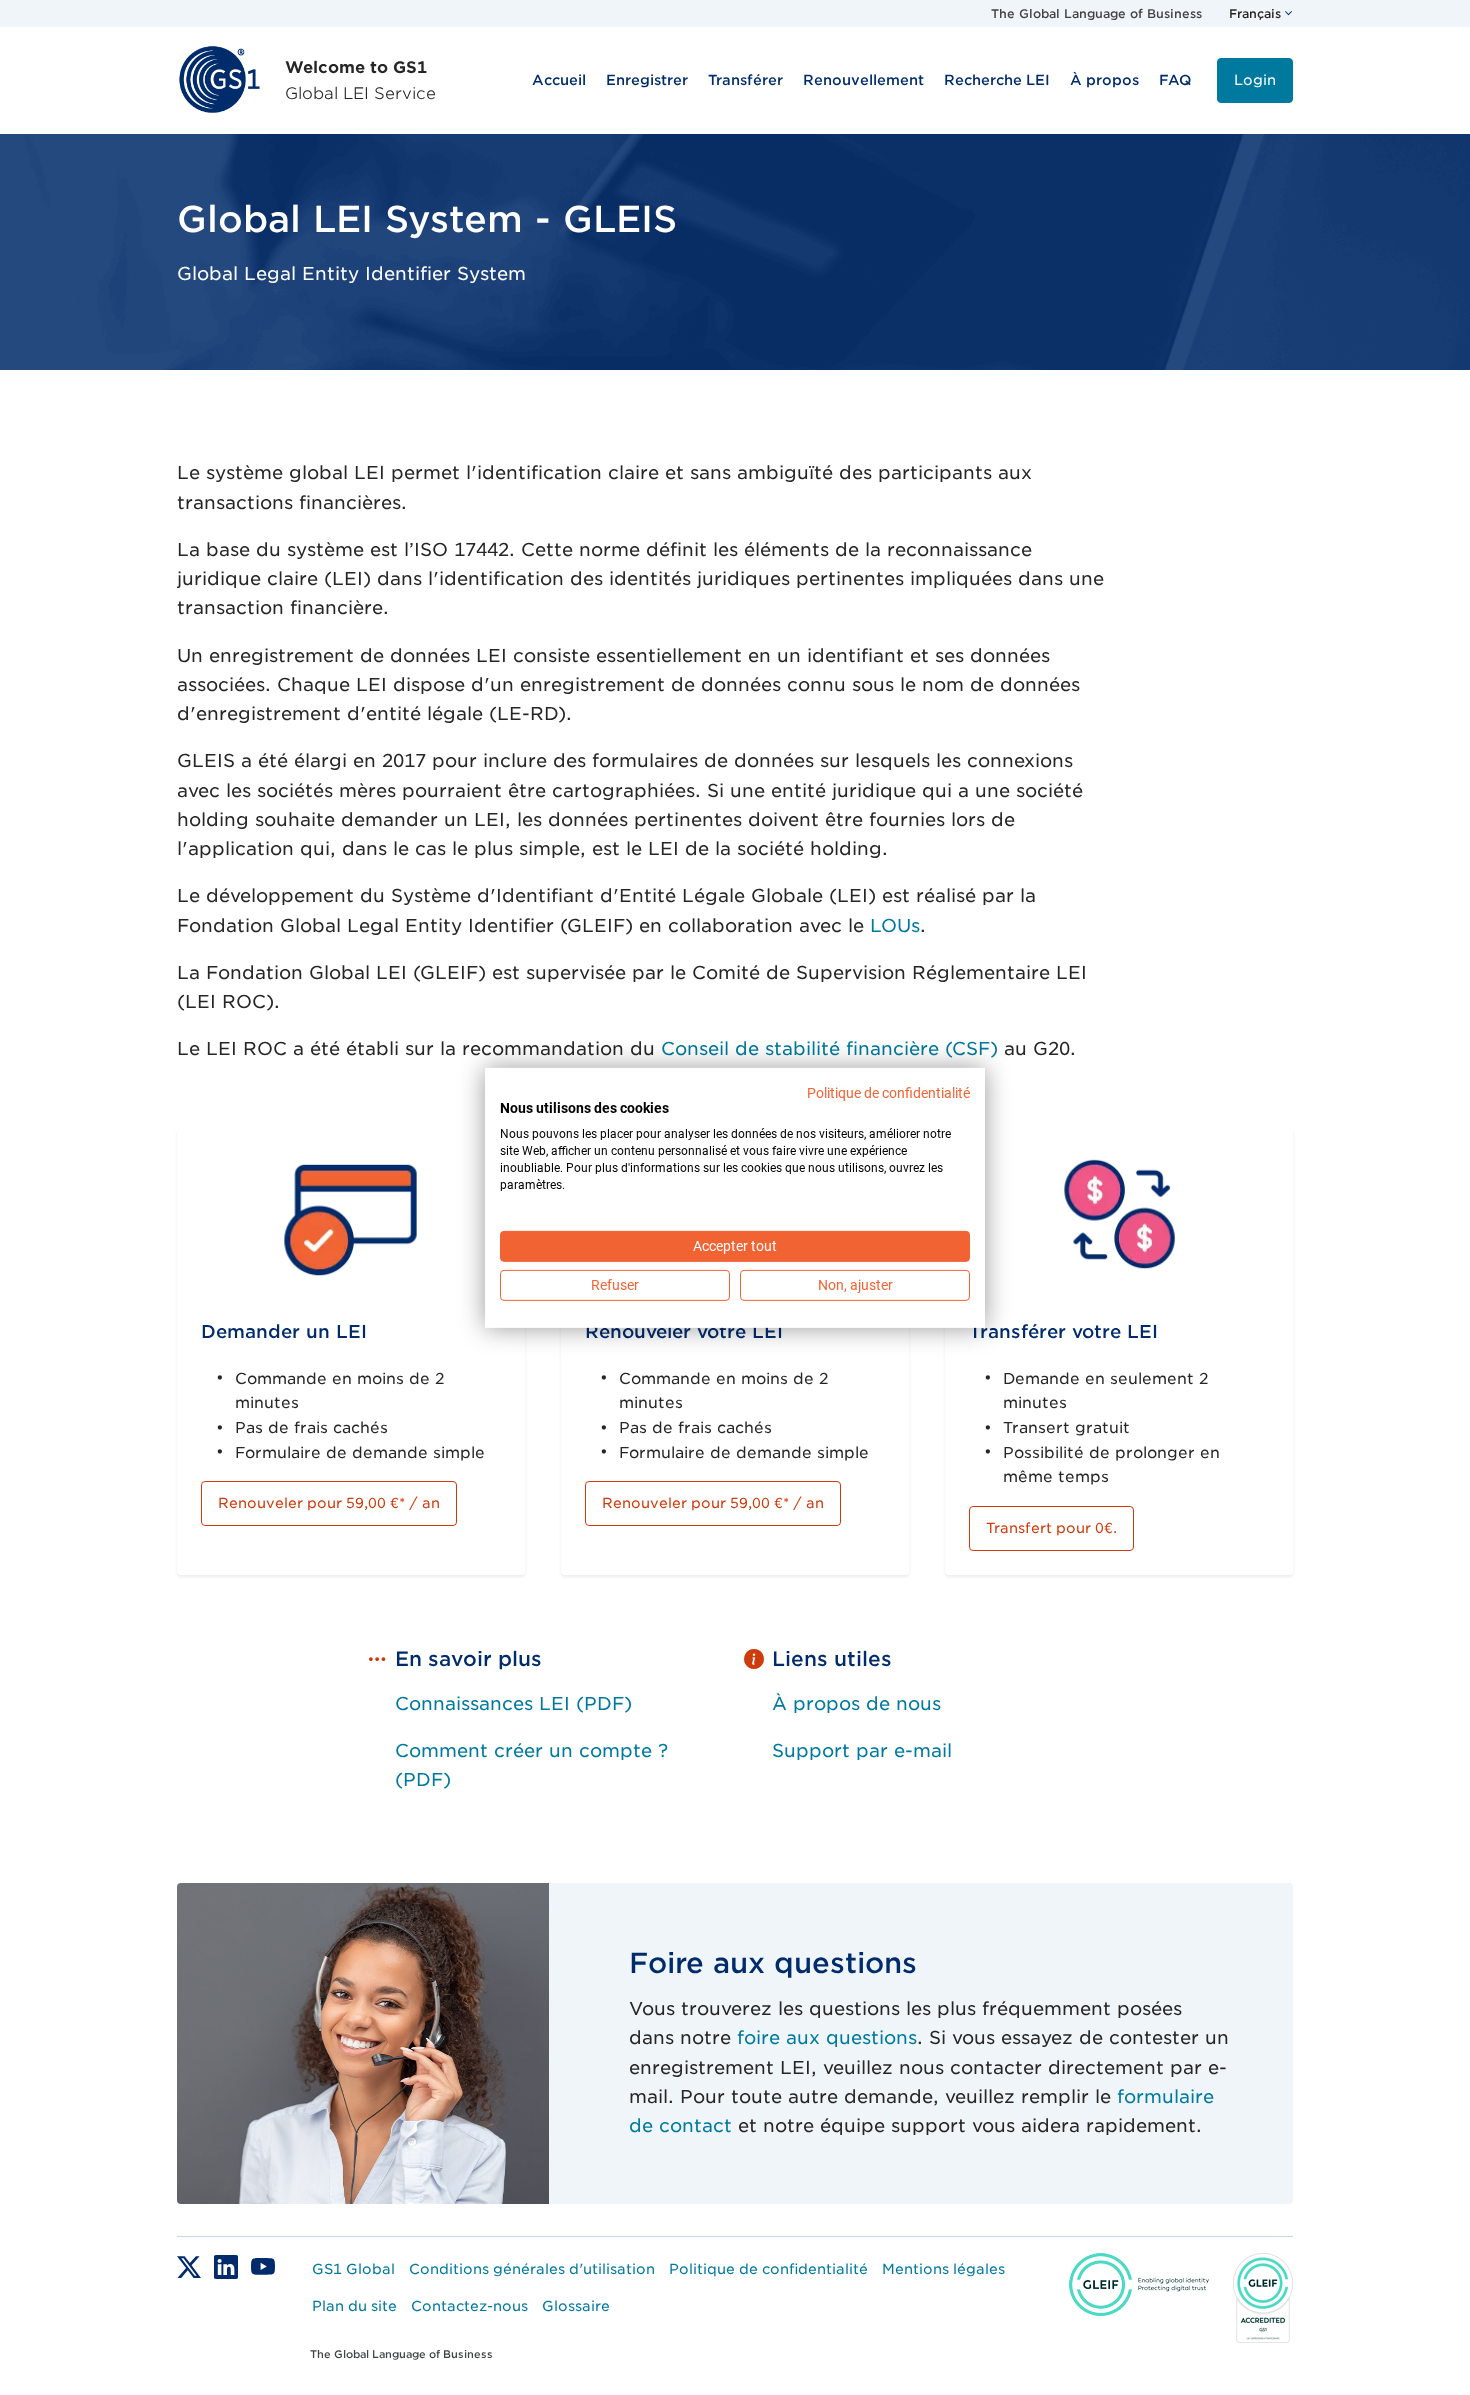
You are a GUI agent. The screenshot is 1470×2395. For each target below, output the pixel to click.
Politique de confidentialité (768, 2269)
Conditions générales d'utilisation (532, 2269)
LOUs (895, 925)
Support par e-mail (862, 1750)
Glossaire (576, 2306)
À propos (1104, 80)
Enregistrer (647, 80)
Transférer (745, 80)
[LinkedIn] (228, 2265)
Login (1255, 80)
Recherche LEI (997, 80)
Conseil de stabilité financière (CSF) (829, 1048)
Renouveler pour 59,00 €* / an (329, 1503)
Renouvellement (863, 80)
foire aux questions (827, 2037)
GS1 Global (353, 2269)
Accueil (559, 80)
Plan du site (354, 2306)
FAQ (1175, 80)
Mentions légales (943, 2269)
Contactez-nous (469, 2306)
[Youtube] (263, 2265)
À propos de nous (856, 1703)
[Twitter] (191, 2265)
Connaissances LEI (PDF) (513, 1703)
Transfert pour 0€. (1051, 1528)
